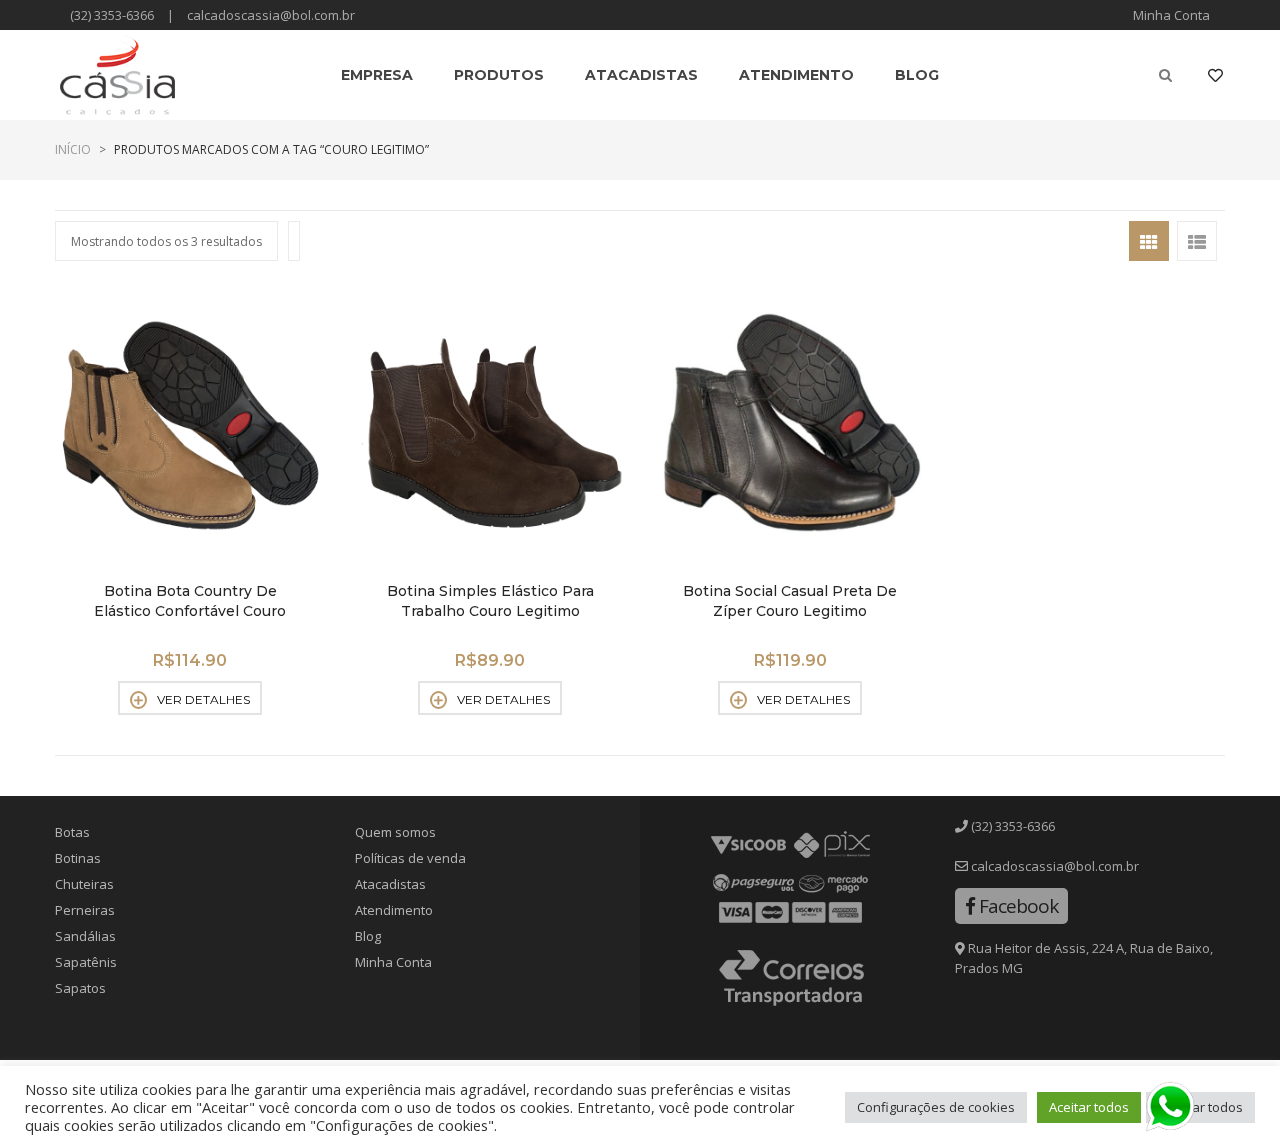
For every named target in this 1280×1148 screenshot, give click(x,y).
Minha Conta (1171, 15)
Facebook (1016, 906)
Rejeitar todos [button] (1200, 1107)
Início (73, 149)
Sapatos (80, 988)
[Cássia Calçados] (117, 75)
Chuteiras (84, 884)
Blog (368, 936)
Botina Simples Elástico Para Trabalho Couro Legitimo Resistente (490, 611)
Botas (72, 832)
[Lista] (1197, 241)
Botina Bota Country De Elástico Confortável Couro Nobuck (190, 611)
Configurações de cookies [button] (936, 1107)
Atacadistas (390, 884)
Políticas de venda (410, 858)
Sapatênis (86, 962)
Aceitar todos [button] (1089, 1107)
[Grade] (1149, 241)
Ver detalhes (203, 699)
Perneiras (85, 910)
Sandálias (85, 936)
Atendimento (394, 910)
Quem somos (395, 832)
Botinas (78, 858)
